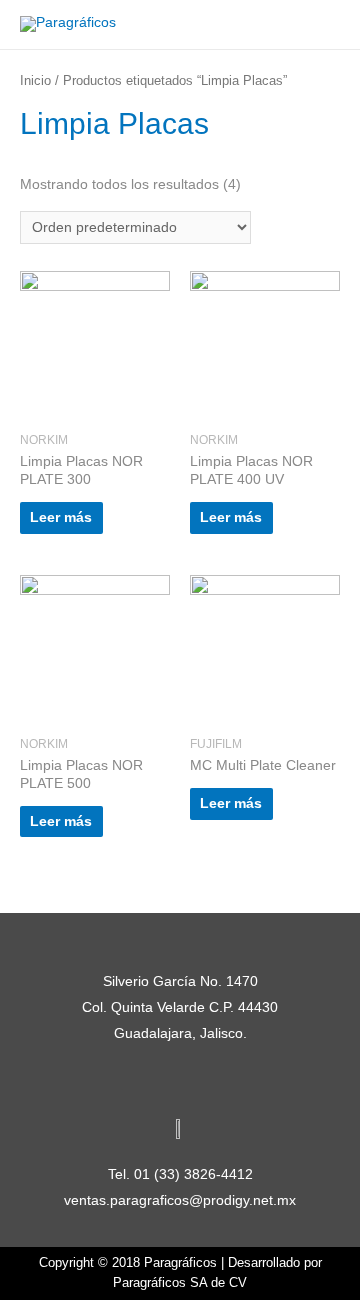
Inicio (35, 81)
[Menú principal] (319, 24)
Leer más (61, 517)
